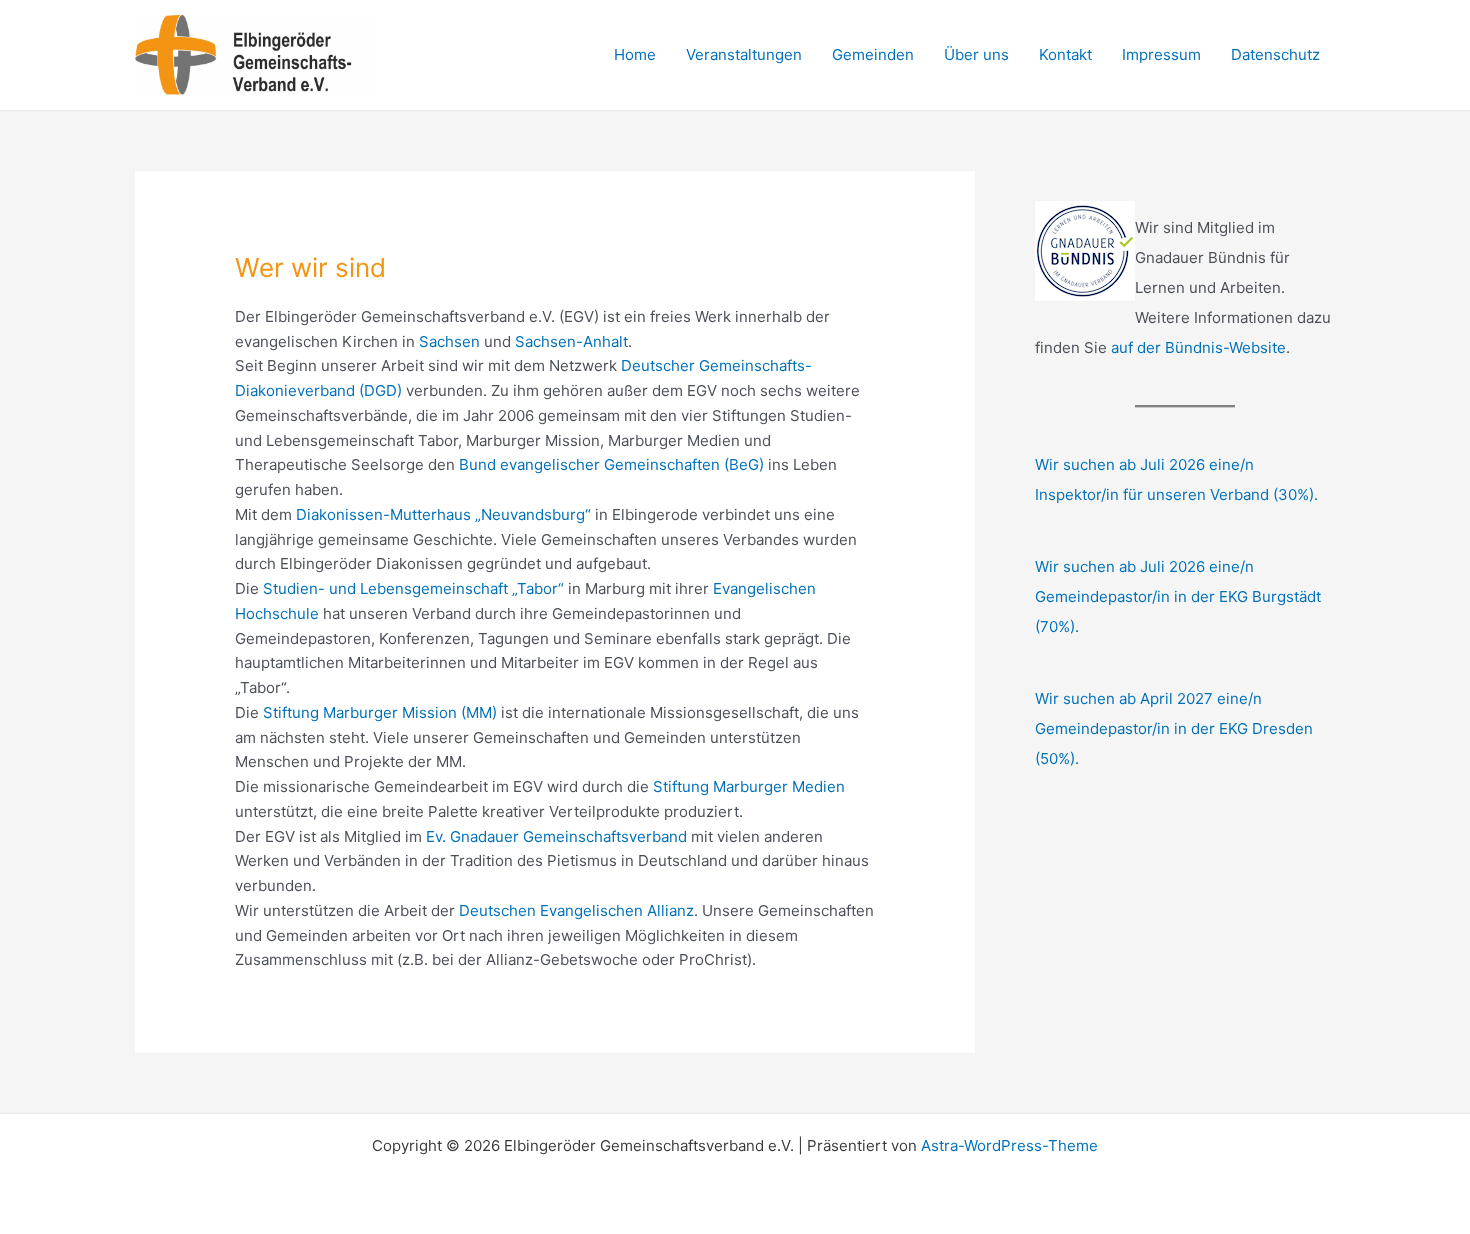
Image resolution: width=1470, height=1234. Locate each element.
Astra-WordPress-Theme (1009, 1145)
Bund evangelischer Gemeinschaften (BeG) (611, 464)
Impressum (1161, 54)
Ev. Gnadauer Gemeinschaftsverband (556, 836)
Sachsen (449, 341)
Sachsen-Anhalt (571, 341)
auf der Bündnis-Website (1198, 347)
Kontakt (1065, 54)
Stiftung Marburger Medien (749, 786)
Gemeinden (873, 54)
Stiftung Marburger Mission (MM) (380, 712)
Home (635, 54)
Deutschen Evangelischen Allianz (576, 910)
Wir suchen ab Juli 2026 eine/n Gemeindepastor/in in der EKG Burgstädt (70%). (1178, 596)
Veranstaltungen (744, 54)
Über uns (976, 54)
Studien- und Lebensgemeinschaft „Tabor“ (413, 588)
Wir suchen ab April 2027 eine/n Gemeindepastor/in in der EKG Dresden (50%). (1174, 728)
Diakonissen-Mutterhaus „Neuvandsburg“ (443, 514)
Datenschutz (1275, 54)
